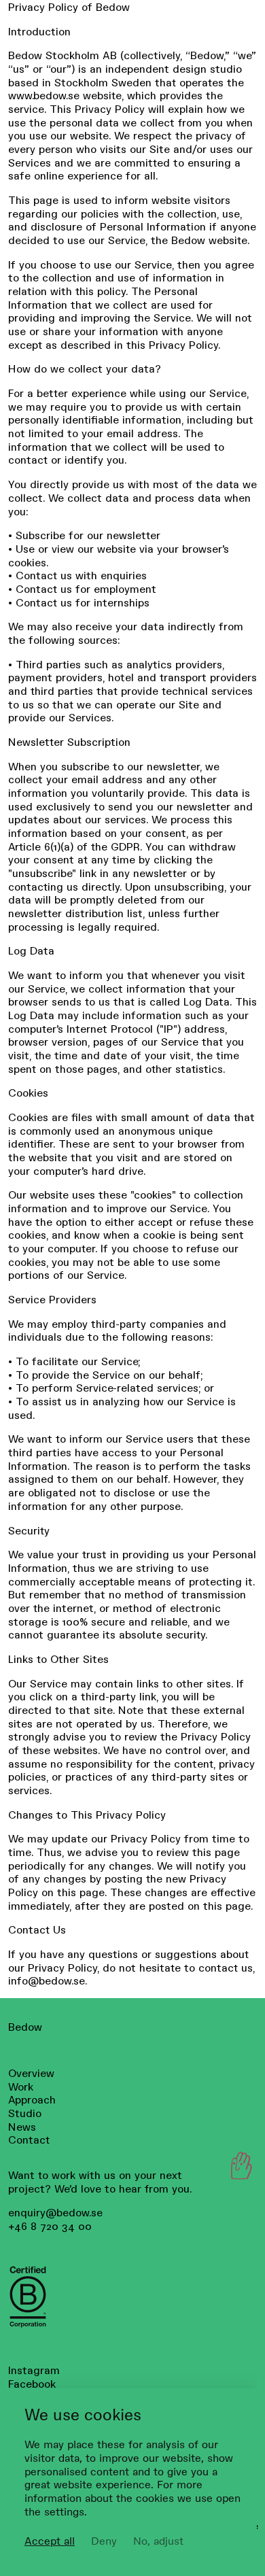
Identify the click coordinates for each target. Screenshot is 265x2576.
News (22, 2126)
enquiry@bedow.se (55, 2212)
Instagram (34, 2370)
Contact (29, 2139)
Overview (31, 2073)
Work (21, 2086)
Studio (25, 2113)
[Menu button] (238, 2166)
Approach (32, 2099)
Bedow (25, 2026)
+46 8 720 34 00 (50, 2226)
